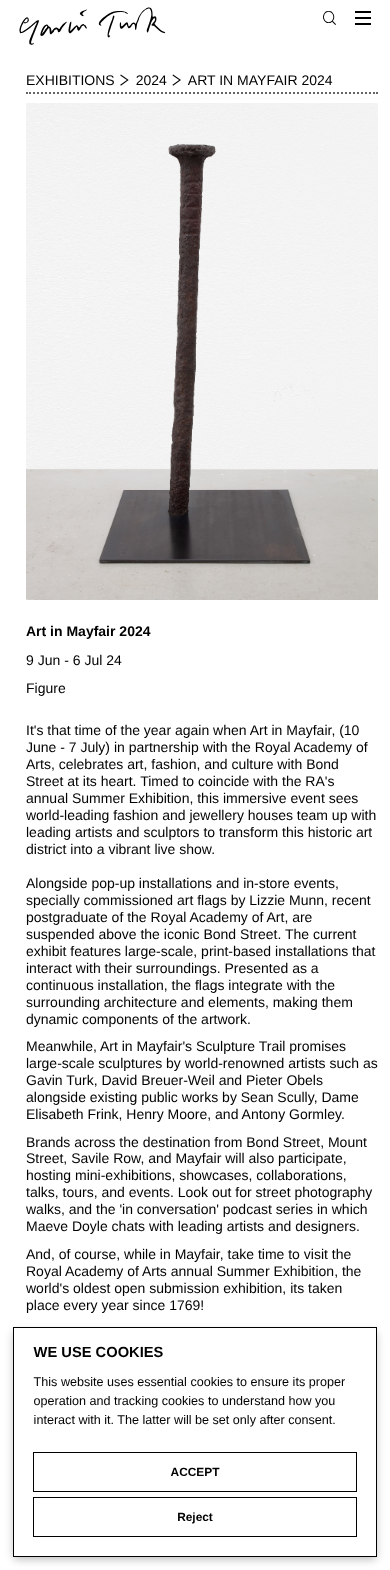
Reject (195, 1517)
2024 (151, 80)
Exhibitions (70, 80)
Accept (195, 1472)
